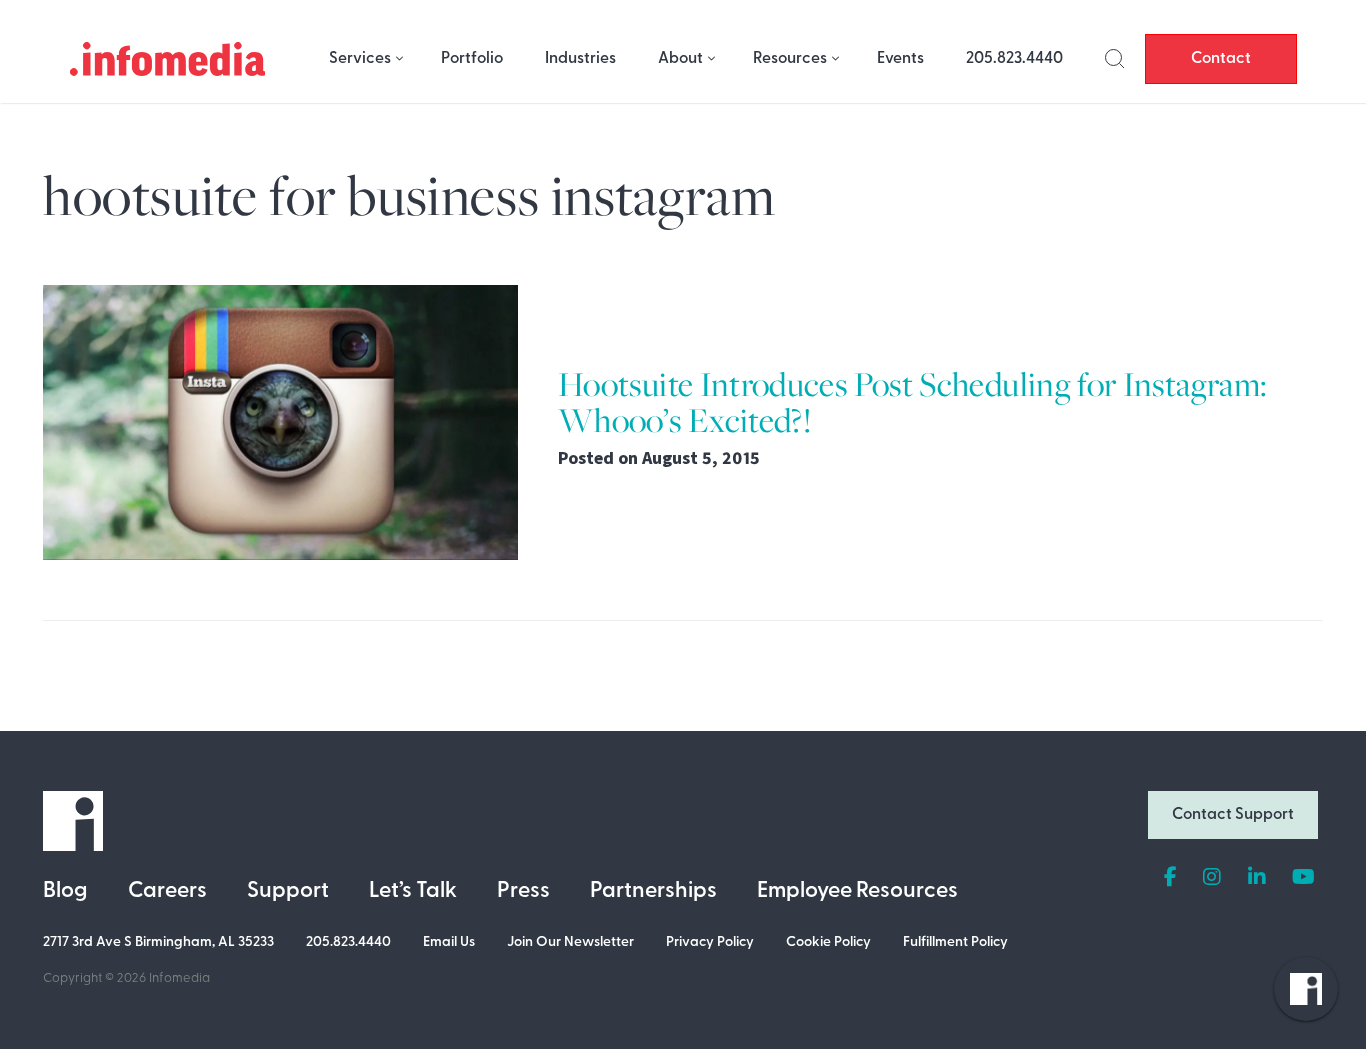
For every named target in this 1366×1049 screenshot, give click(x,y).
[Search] (1115, 59)
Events (900, 59)
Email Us (449, 942)
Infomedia (179, 978)
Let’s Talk (413, 891)
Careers (167, 891)
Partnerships (653, 891)
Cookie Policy (828, 942)
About (680, 59)
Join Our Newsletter (570, 942)
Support (288, 891)
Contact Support (1233, 815)
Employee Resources (857, 891)
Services (360, 59)
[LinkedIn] (1257, 878)
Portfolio (472, 59)
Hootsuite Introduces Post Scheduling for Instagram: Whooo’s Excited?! (912, 402)
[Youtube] (1303, 878)
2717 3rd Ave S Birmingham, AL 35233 (158, 942)
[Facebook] (1170, 878)
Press (523, 891)
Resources (790, 59)
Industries (580, 59)
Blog (65, 891)
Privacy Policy (710, 942)
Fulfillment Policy (955, 942)
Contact (1221, 59)
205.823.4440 (1014, 59)
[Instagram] (1212, 878)
